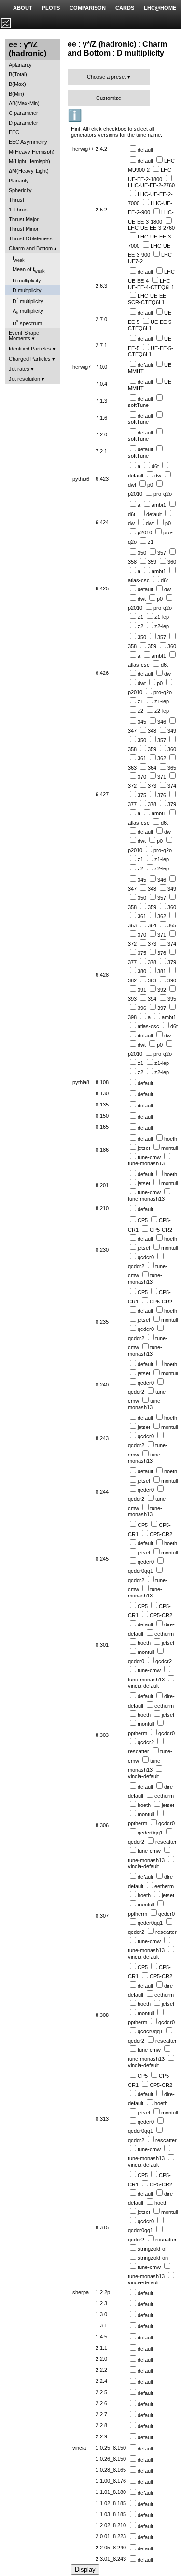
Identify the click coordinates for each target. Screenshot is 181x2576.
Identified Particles (30, 349)
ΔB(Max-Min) (24, 103)
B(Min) (16, 94)
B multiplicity (27, 280)
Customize (109, 98)
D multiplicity (27, 290)
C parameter (23, 113)
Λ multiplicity (28, 312)
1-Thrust (19, 210)
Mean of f (29, 270)
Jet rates (19, 369)
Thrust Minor (24, 229)
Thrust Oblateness (31, 238)
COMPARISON (88, 8)
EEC (14, 132)
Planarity (19, 181)
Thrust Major (24, 219)
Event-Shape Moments (24, 336)
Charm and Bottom (31, 248)
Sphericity (20, 190)
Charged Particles (30, 359)
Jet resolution (24, 379)
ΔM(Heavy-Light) (29, 171)
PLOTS (51, 8)
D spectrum (27, 323)
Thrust (16, 200)
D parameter (23, 123)
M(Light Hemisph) (29, 161)
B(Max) (17, 84)
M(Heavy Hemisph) (32, 152)
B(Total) (18, 74)
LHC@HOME (160, 8)
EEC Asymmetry (28, 142)
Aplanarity (20, 65)
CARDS (125, 8)
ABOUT (23, 8)
